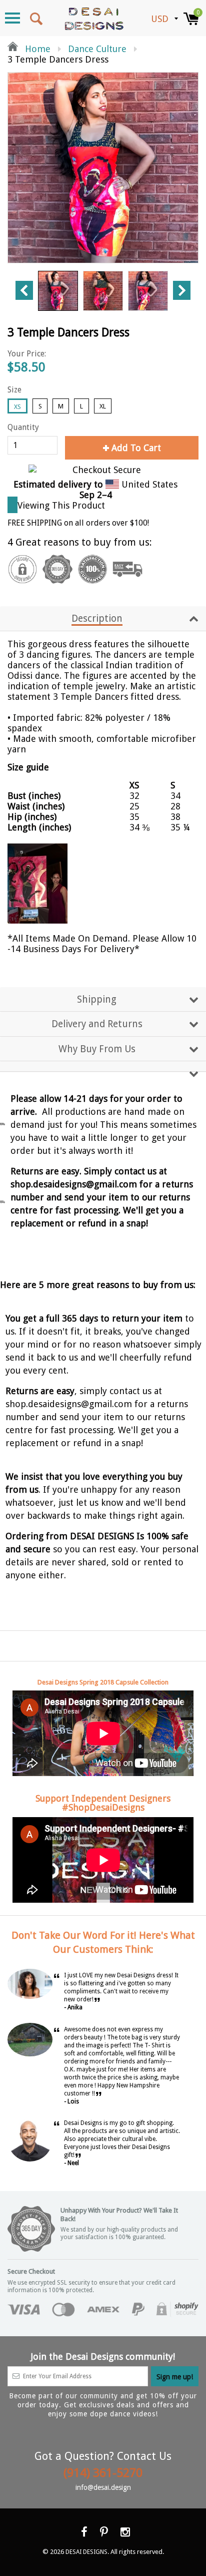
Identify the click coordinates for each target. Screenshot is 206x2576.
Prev (24, 290)
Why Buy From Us (97, 1049)
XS (17, 407)
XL (103, 406)
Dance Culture (97, 49)
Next (182, 290)
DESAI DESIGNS (86, 2552)
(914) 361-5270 (103, 2473)
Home (36, 49)
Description (97, 618)
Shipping (97, 999)
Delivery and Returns (97, 1024)
